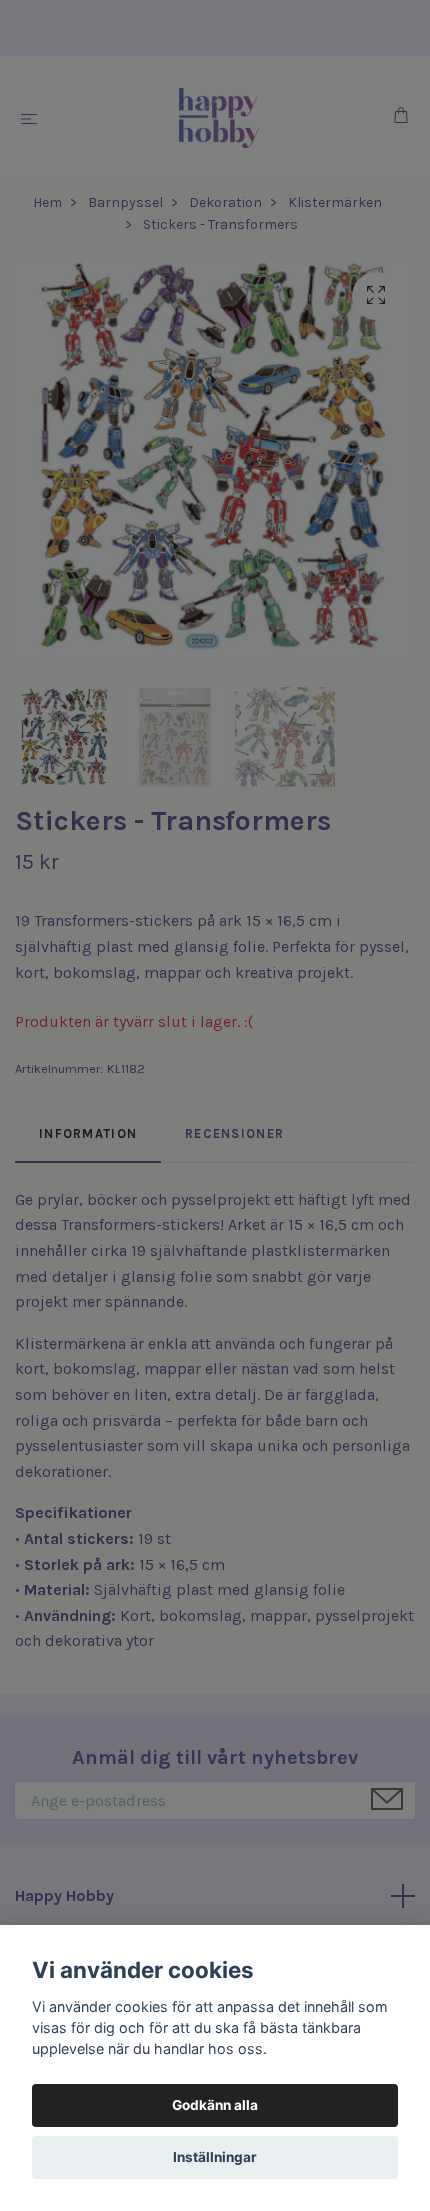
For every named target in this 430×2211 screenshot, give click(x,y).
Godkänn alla (215, 2105)
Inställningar (215, 2157)
